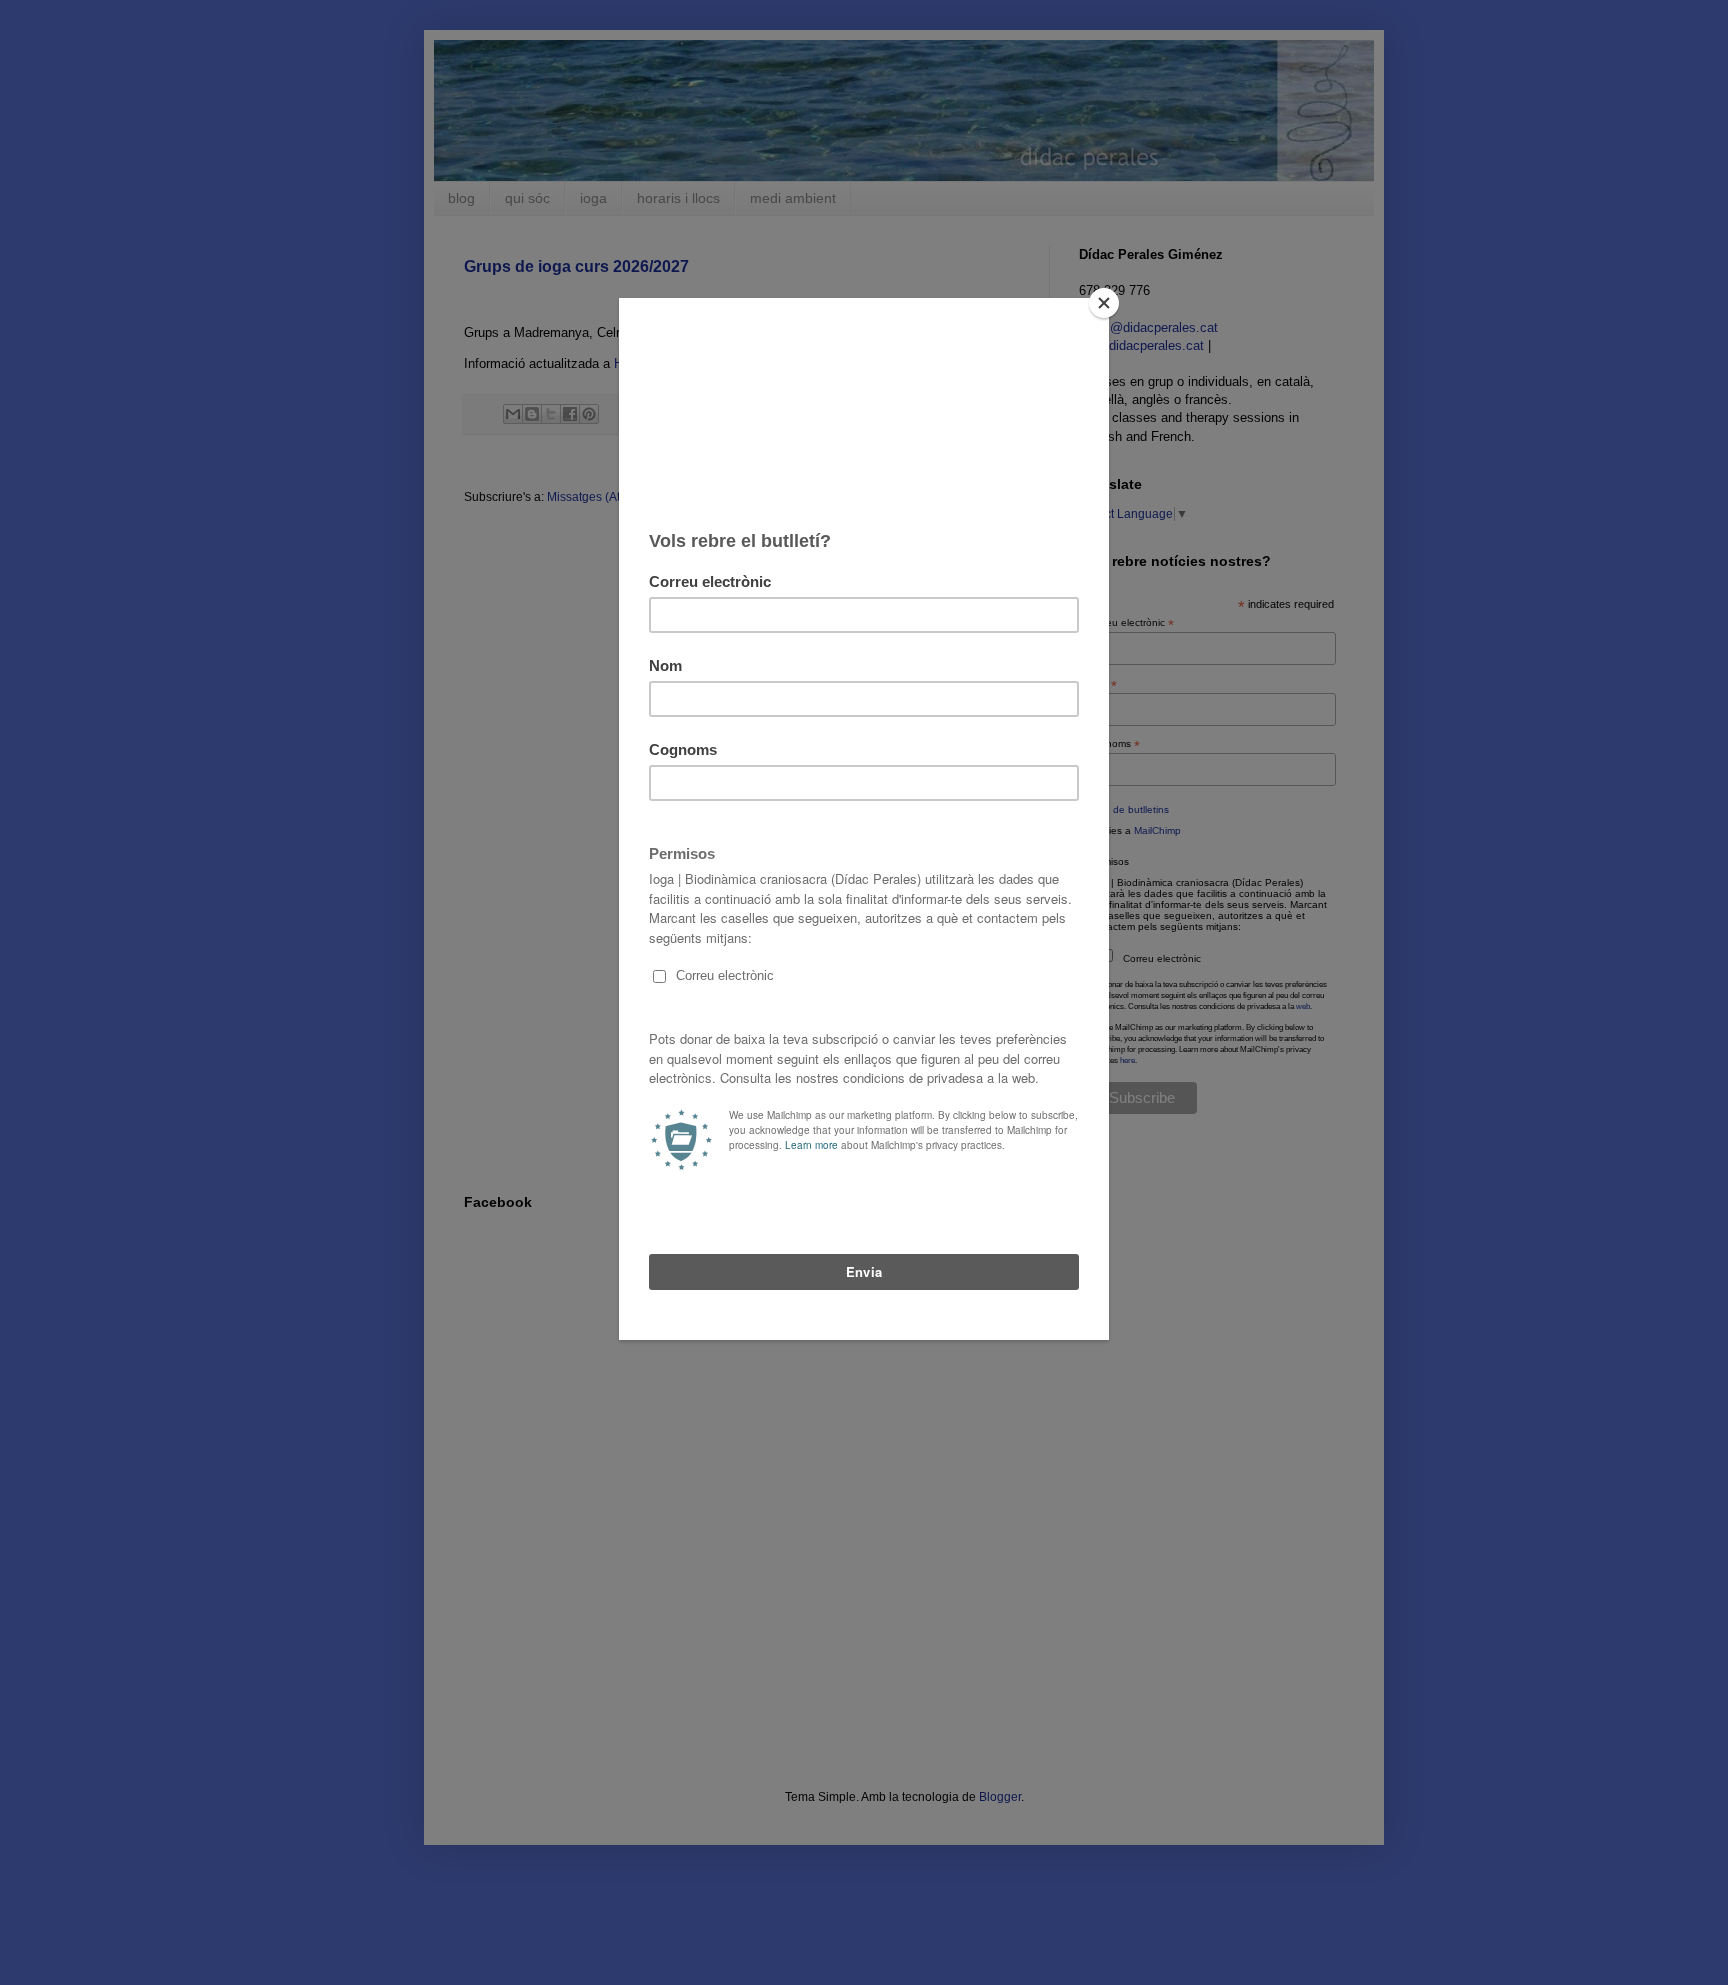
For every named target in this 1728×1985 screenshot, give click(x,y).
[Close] (1104, 303)
